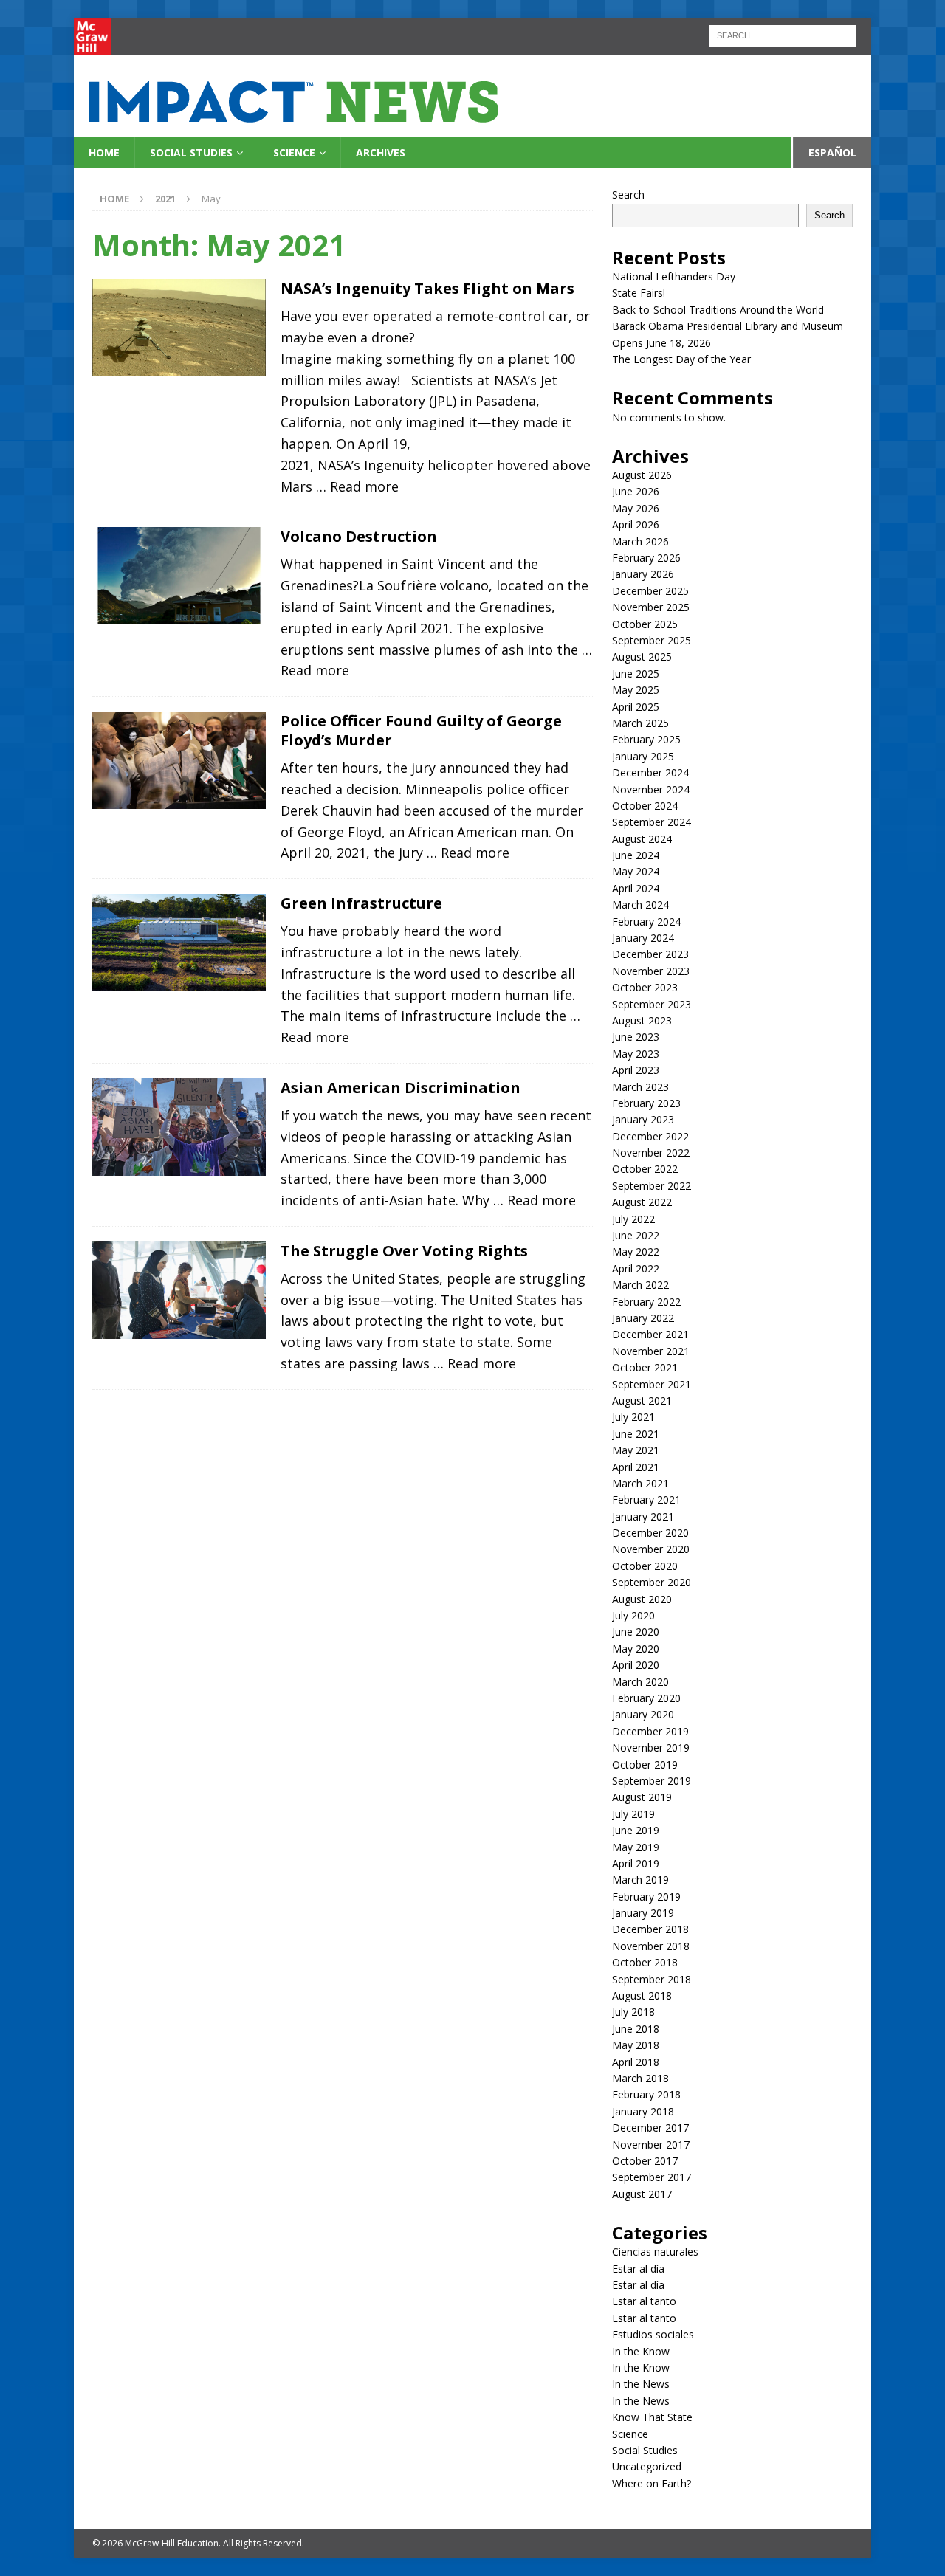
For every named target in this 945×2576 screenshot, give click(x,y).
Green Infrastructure (361, 903)
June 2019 (636, 1830)
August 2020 (642, 1599)
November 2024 (651, 789)
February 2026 (646, 558)
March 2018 (640, 2078)
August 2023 (642, 1020)
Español (832, 152)
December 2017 (650, 2128)
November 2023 (651, 971)
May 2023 (636, 1054)
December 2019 (650, 1731)
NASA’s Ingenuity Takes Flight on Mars (427, 288)
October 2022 (645, 1169)
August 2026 (642, 475)
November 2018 (651, 1946)
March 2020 (640, 1682)
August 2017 (642, 2194)
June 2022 (636, 1235)
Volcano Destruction (359, 536)
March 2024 (640, 905)
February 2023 (646, 1103)
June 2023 (636, 1037)
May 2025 (636, 690)
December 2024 (650, 772)
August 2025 (642, 657)
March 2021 (640, 1483)
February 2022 (646, 1302)
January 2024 (643, 938)
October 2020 (645, 1566)
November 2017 (651, 2145)
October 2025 (645, 624)
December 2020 (650, 1533)
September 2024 (652, 822)
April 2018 (636, 2062)
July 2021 (633, 1417)
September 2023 (652, 1004)
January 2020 (643, 1714)
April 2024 (636, 888)
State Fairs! (639, 293)
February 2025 (646, 739)
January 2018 (643, 2111)
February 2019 (646, 1897)
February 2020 (646, 1698)
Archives (381, 152)
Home (104, 152)
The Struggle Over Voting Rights (404, 1251)
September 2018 (652, 1979)
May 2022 (636, 1251)
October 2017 (645, 2161)
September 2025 (652, 640)
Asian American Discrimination (401, 1088)
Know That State (652, 2417)
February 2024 (646, 922)
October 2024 (645, 806)
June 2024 (636, 855)
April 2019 (636, 1863)
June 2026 (636, 491)
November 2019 (651, 1747)
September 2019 (652, 1781)
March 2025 (640, 723)
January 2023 (643, 1119)
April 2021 (636, 1467)
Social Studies (191, 152)
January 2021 (643, 1516)
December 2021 (650, 1334)
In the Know (641, 2351)
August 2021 (642, 1401)
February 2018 (646, 2094)
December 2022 (650, 1136)
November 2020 (651, 1549)
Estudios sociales (653, 2334)
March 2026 (640, 541)
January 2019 (643, 1913)
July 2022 (633, 1219)
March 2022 (640, 1285)
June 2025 (636, 674)
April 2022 (636, 1268)
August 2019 (642, 1797)
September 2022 (652, 1186)
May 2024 (636, 871)
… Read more (357, 486)
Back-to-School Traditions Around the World (718, 310)
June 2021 (636, 1434)
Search (628, 194)
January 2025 (643, 756)
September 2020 (652, 1582)
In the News (641, 2384)
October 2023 (645, 987)
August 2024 (642, 839)
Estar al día (638, 2269)
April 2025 (636, 707)
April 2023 (636, 1070)
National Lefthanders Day (674, 276)
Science (294, 152)
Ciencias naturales (655, 2252)
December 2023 (650, 954)
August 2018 (642, 1995)
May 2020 (636, 1649)
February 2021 (646, 1499)
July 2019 (633, 1814)
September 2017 (652, 2177)
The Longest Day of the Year (681, 359)
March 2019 (640, 1880)
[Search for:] (783, 34)
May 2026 (636, 508)
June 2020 (636, 1632)
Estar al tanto (644, 2301)
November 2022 (651, 1153)
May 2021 (636, 1450)
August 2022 (642, 1202)
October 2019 (645, 1764)
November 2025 (651, 607)
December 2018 (650, 1929)
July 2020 (633, 1615)
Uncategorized (647, 2466)
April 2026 (636, 524)
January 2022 (643, 1318)
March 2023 (640, 1087)
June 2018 (636, 2029)
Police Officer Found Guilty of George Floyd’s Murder (421, 730)
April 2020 (636, 1665)
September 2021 (652, 1384)
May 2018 (636, 2045)
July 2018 (633, 2012)
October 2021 (645, 1367)
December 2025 (650, 591)
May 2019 (636, 1847)
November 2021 (651, 1351)
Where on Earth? (652, 2483)
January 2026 (643, 574)
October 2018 (645, 1962)
